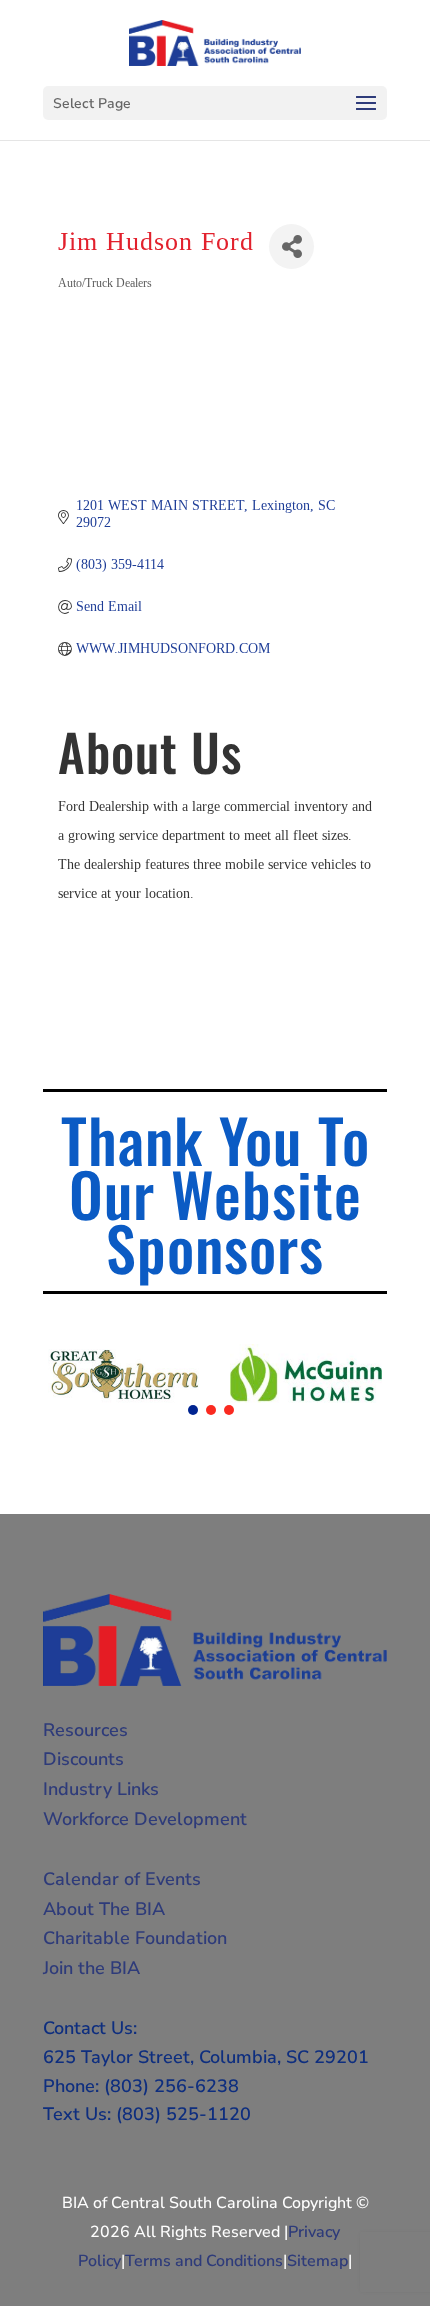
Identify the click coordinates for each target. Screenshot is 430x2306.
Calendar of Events (122, 1879)
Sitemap (317, 2261)
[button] (193, 1410)
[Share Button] (291, 246)
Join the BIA (91, 1968)
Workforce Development (145, 1819)
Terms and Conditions (204, 2261)
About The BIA (104, 1909)
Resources (85, 1730)
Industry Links (101, 1789)
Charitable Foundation (135, 1938)
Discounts (83, 1759)
